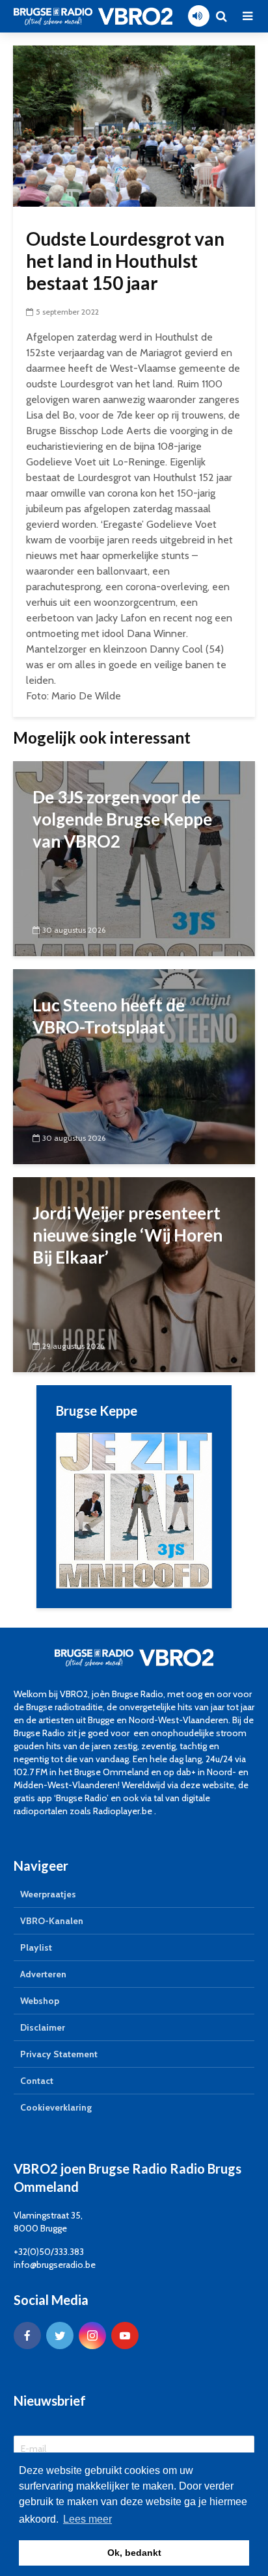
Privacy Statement (59, 2054)
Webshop (40, 2001)
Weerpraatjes (48, 1894)
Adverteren (43, 1974)
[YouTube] (125, 2335)
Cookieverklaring (56, 2107)
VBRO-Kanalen (52, 1921)
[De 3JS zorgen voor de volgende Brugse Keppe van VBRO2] (134, 858)
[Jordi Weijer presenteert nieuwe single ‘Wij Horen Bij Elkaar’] (134, 1274)
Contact (37, 2081)
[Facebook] (27, 2335)
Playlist (36, 1947)
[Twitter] (60, 2335)
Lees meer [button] (87, 2519)
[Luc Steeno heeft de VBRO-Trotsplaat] (134, 1066)
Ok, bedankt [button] (134, 2553)
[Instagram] (92, 2335)
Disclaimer (43, 2027)
